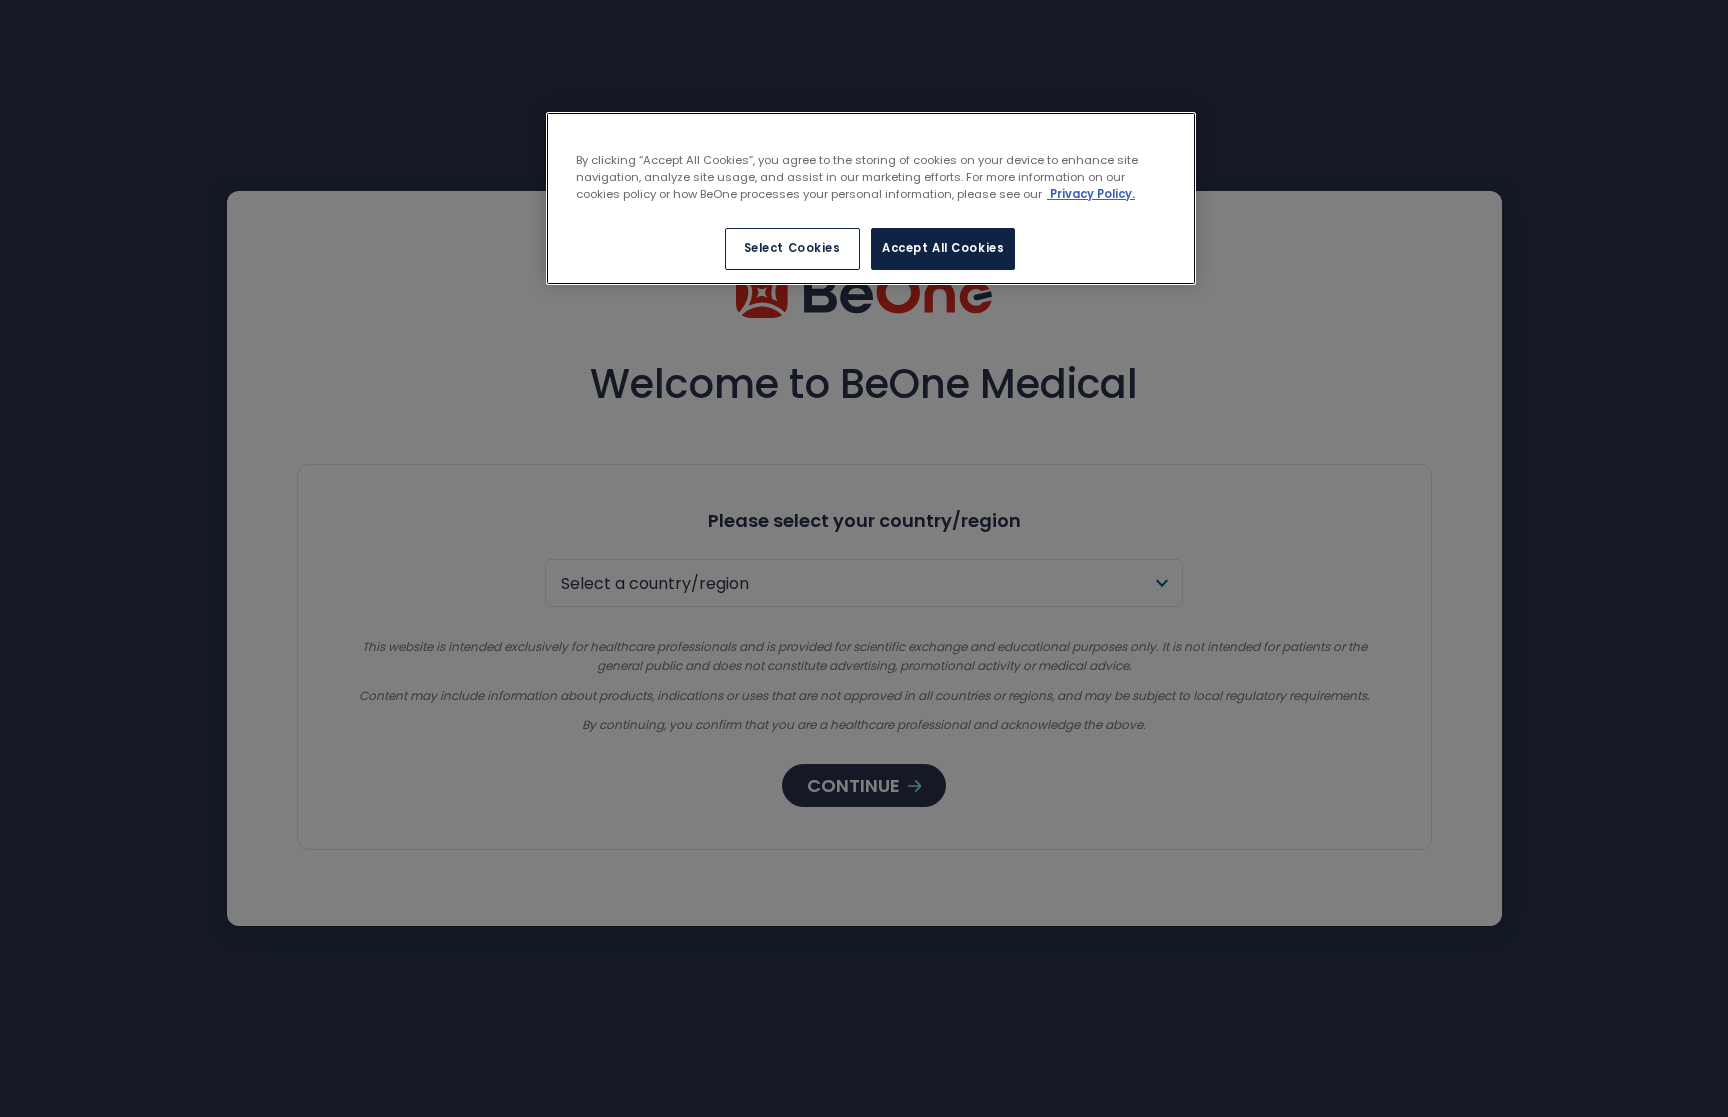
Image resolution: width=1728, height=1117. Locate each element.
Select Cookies (792, 248)
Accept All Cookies (943, 248)
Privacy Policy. (1091, 194)
